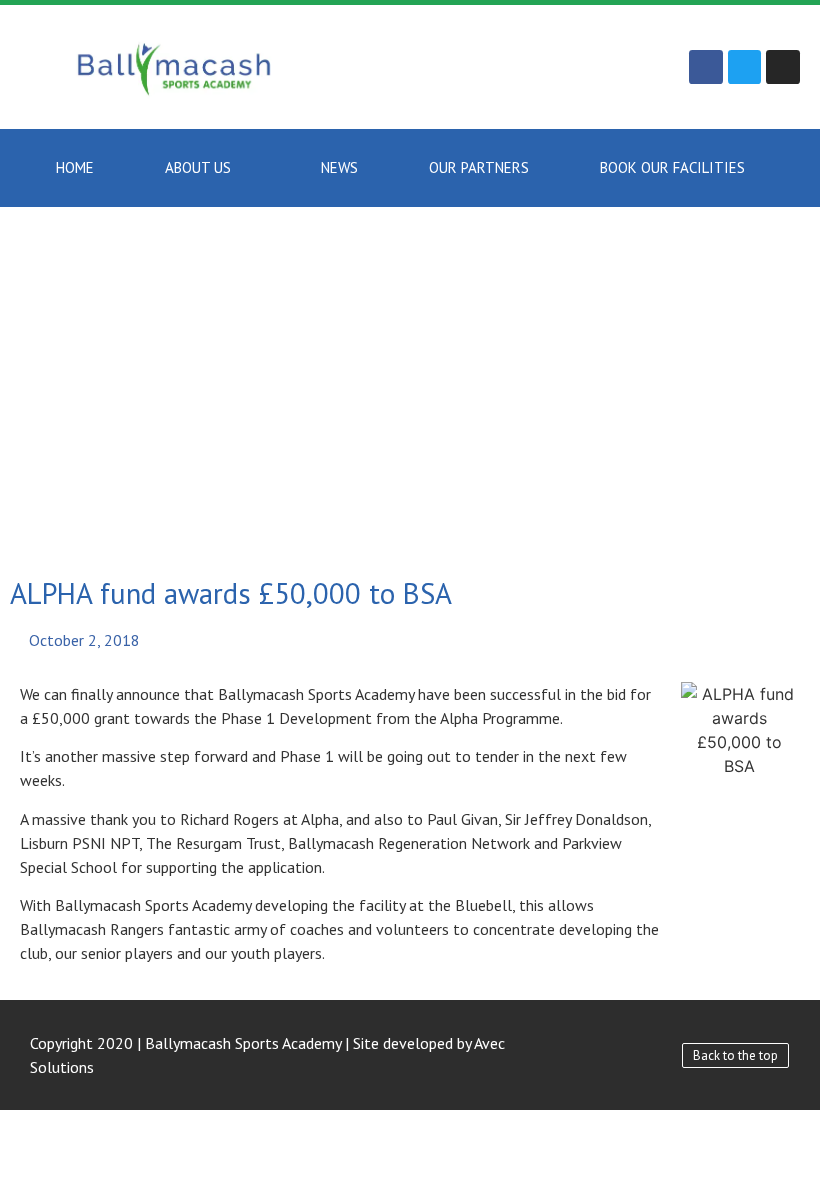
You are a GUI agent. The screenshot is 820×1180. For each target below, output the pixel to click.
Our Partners (479, 167)
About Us (198, 167)
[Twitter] (745, 67)
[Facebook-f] (706, 67)
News (339, 167)
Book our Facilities (672, 167)
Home (75, 167)
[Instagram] (783, 67)
